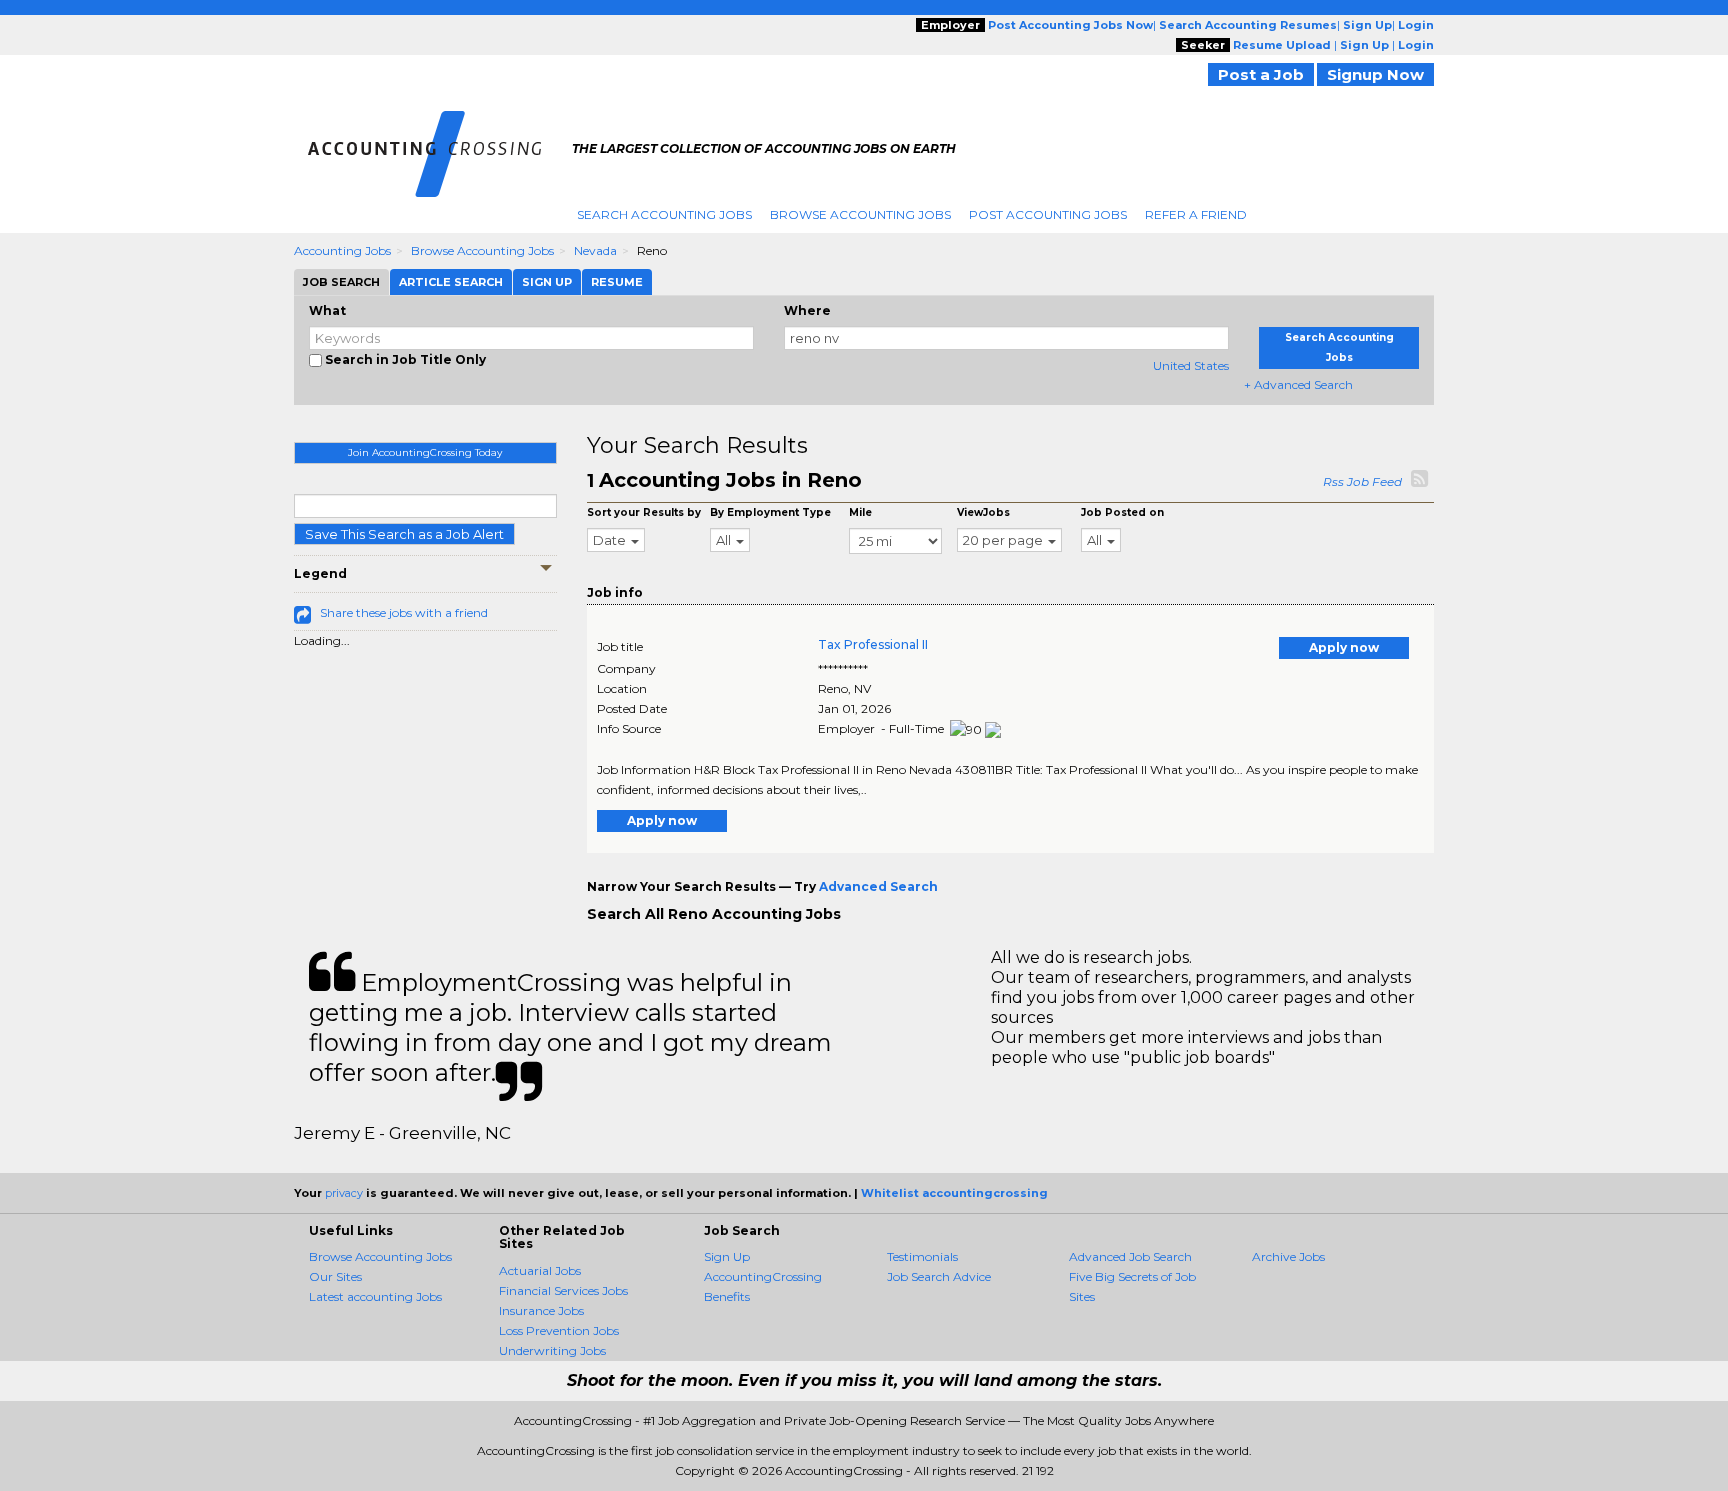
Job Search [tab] (341, 282)
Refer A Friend (1196, 214)
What (327, 310)
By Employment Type (770, 512)
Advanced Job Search (1130, 1256)
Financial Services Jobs (563, 1290)
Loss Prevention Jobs (559, 1330)
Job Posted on (1122, 512)
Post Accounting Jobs (1048, 214)
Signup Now (1375, 74)
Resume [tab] (617, 282)
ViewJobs (983, 512)
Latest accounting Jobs (375, 1296)
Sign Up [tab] (547, 282)
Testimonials (922, 1256)
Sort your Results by (644, 512)
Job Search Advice (939, 1276)
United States (1191, 365)
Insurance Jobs (541, 1310)
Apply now (1344, 647)
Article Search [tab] (451, 282)
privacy (344, 1193)
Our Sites (335, 1276)
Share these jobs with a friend (404, 612)
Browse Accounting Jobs (860, 214)
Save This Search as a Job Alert (404, 534)
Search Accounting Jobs (664, 214)
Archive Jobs (1288, 1256)
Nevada (595, 250)
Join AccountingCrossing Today (425, 452)
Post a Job (1261, 74)
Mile (860, 512)
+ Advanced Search (1298, 384)
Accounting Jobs (342, 250)
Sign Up (727, 1256)
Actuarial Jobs (540, 1270)
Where (807, 310)
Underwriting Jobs (552, 1350)
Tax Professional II (873, 644)
